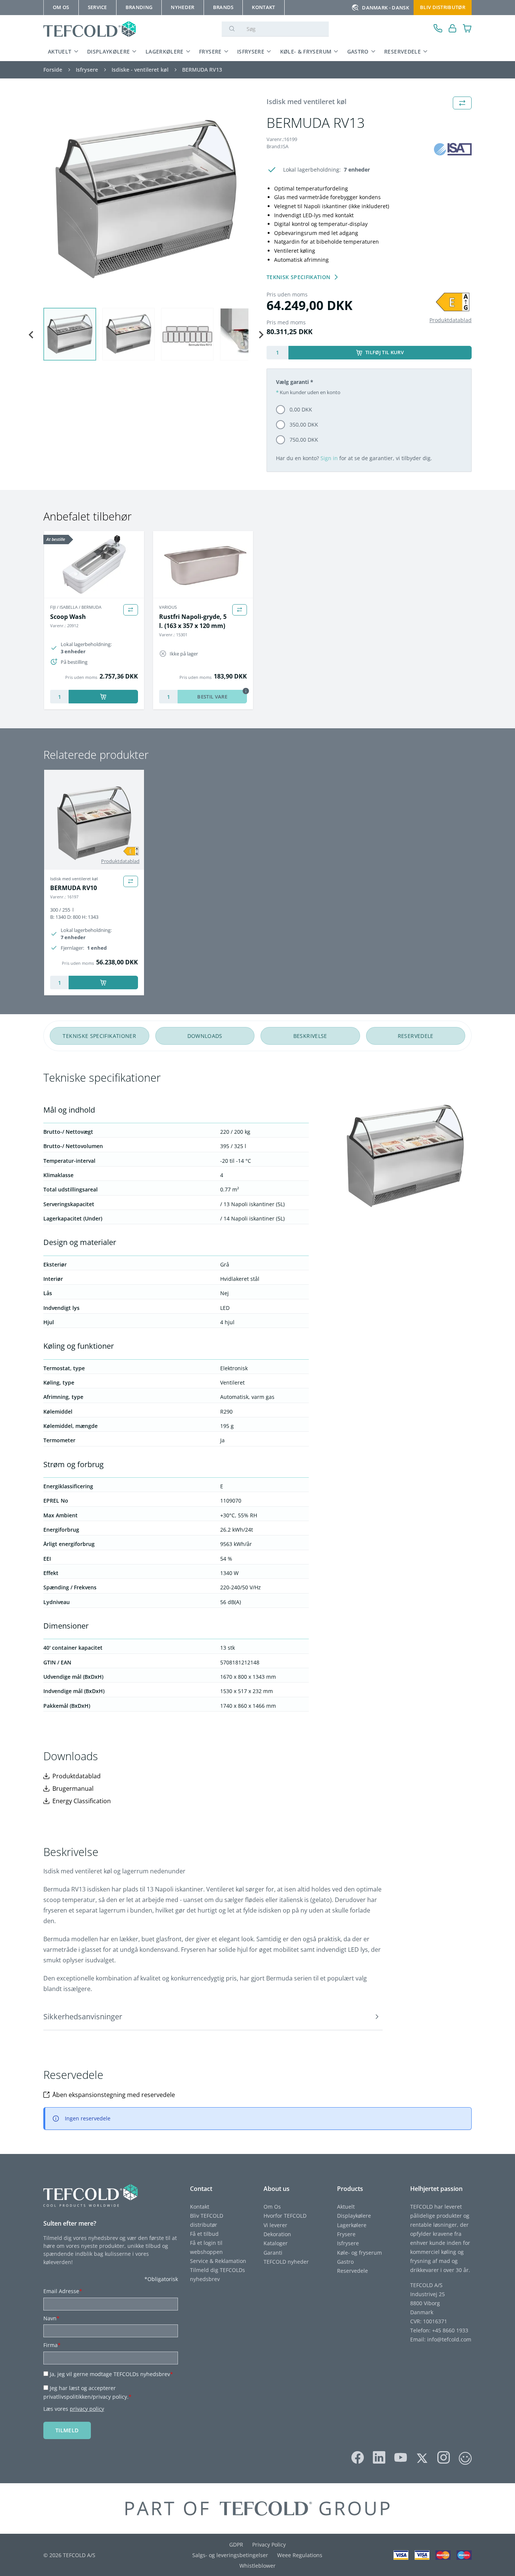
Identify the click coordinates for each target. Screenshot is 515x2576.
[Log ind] (453, 29)
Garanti (273, 2253)
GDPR (236, 2545)
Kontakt (200, 2207)
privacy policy (87, 2409)
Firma (52, 2345)
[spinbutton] (277, 353)
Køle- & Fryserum (306, 51)
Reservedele (402, 51)
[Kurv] (467, 29)
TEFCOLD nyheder (286, 2262)
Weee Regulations (300, 2555)
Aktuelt (60, 51)
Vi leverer (275, 2225)
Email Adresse (63, 2291)
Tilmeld (67, 2430)
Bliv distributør (443, 7)
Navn (51, 2318)
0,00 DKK (301, 409)
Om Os (272, 2207)
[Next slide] (261, 335)
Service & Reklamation (218, 2261)
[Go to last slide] (31, 335)
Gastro (358, 51)
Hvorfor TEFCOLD (285, 2216)
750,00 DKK (304, 440)
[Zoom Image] (146, 199)
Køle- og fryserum (359, 2253)
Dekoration (277, 2234)
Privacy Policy (269, 2545)
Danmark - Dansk (385, 8)
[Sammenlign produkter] (131, 610)
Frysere (210, 51)
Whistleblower (257, 2566)
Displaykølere (109, 51)
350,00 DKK (304, 424)
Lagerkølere (165, 51)
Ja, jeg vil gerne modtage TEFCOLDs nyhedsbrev (111, 2374)
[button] (70, 334)
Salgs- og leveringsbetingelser (230, 2555)
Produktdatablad (451, 320)
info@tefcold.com (449, 2339)
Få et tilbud (204, 2234)
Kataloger (276, 2243)
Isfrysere (251, 51)
